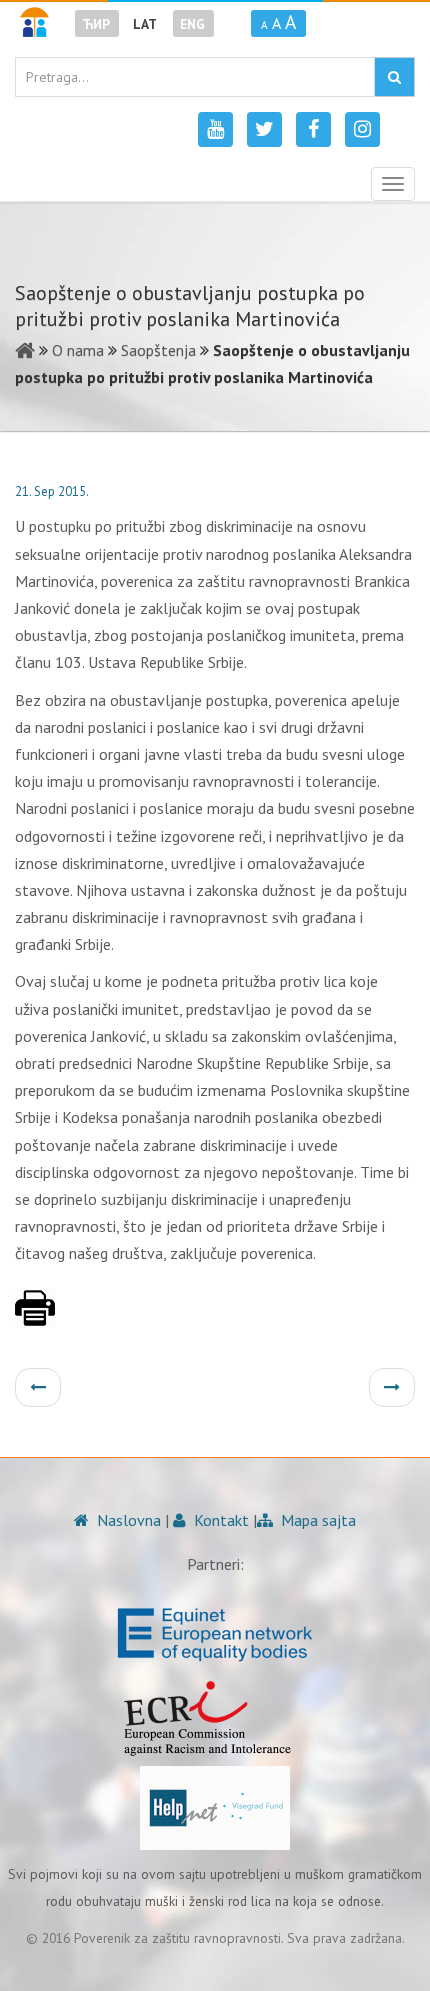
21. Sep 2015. (52, 491)
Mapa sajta (316, 1520)
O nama (78, 350)
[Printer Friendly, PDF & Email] (35, 1318)
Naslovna (127, 1520)
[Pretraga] (394, 77)
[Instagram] (362, 129)
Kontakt (219, 1520)
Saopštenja (158, 350)
